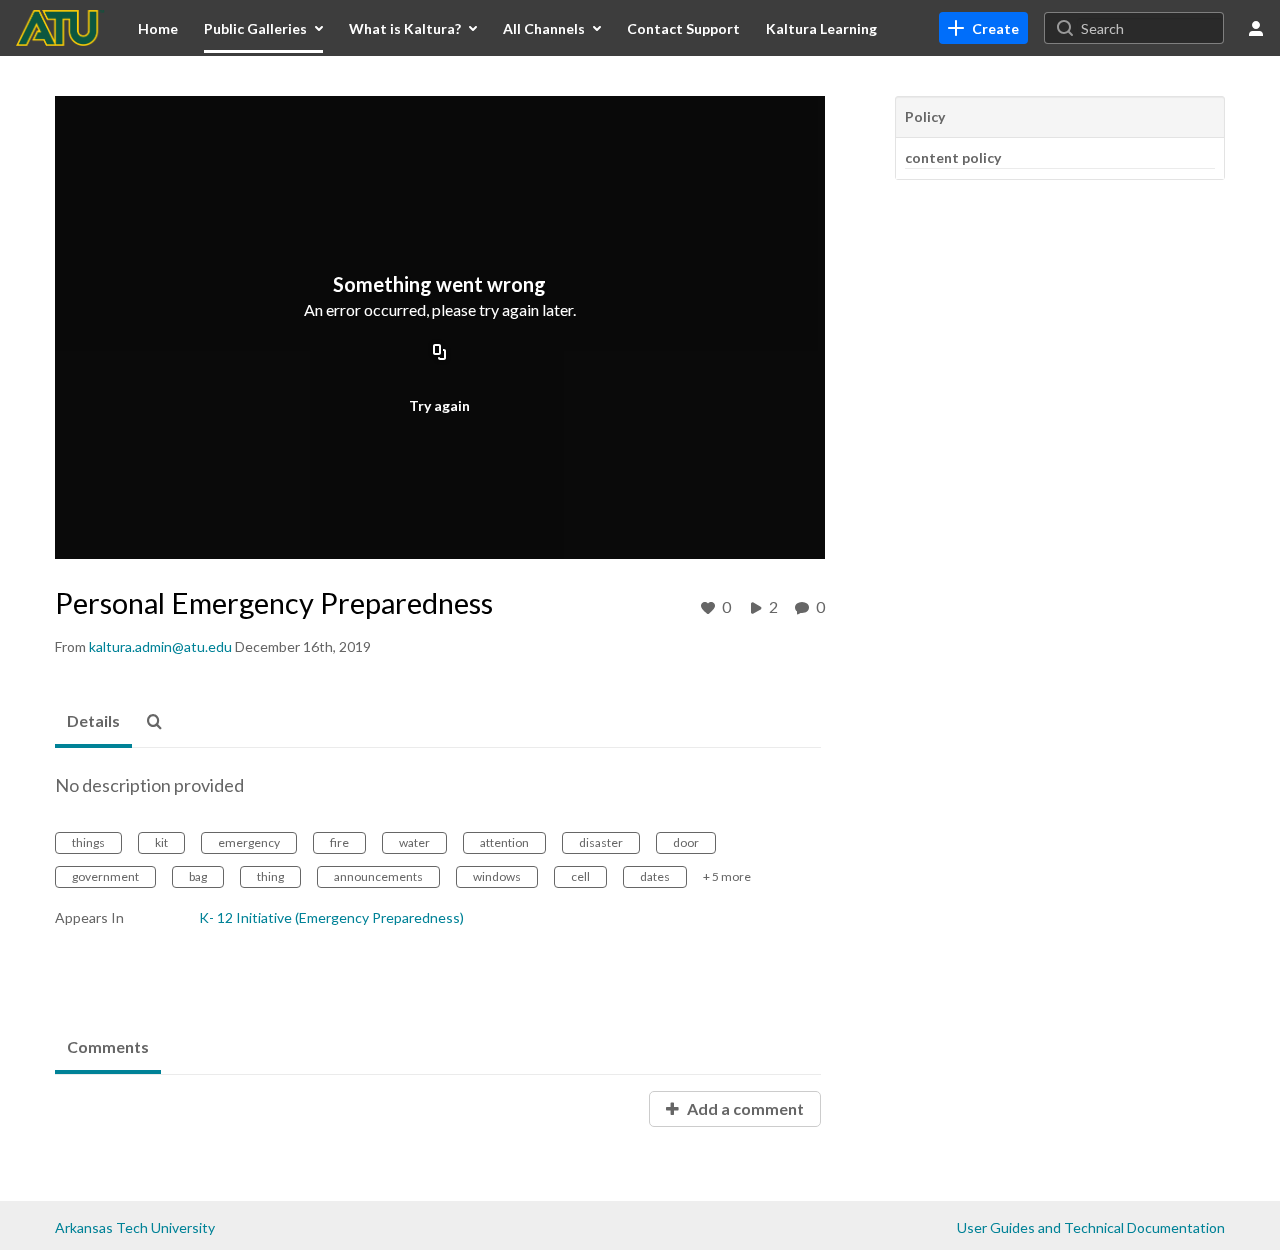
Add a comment (744, 1108)
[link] (983, 28)
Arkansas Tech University (135, 1227)
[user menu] (1256, 28)
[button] (160, 722)
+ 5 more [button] (727, 876)
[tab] (93, 722)
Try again (439, 405)
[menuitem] (158, 28)
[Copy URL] (440, 353)
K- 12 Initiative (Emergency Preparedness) (331, 917)
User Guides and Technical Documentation (1091, 1227)
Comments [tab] (108, 1046)
